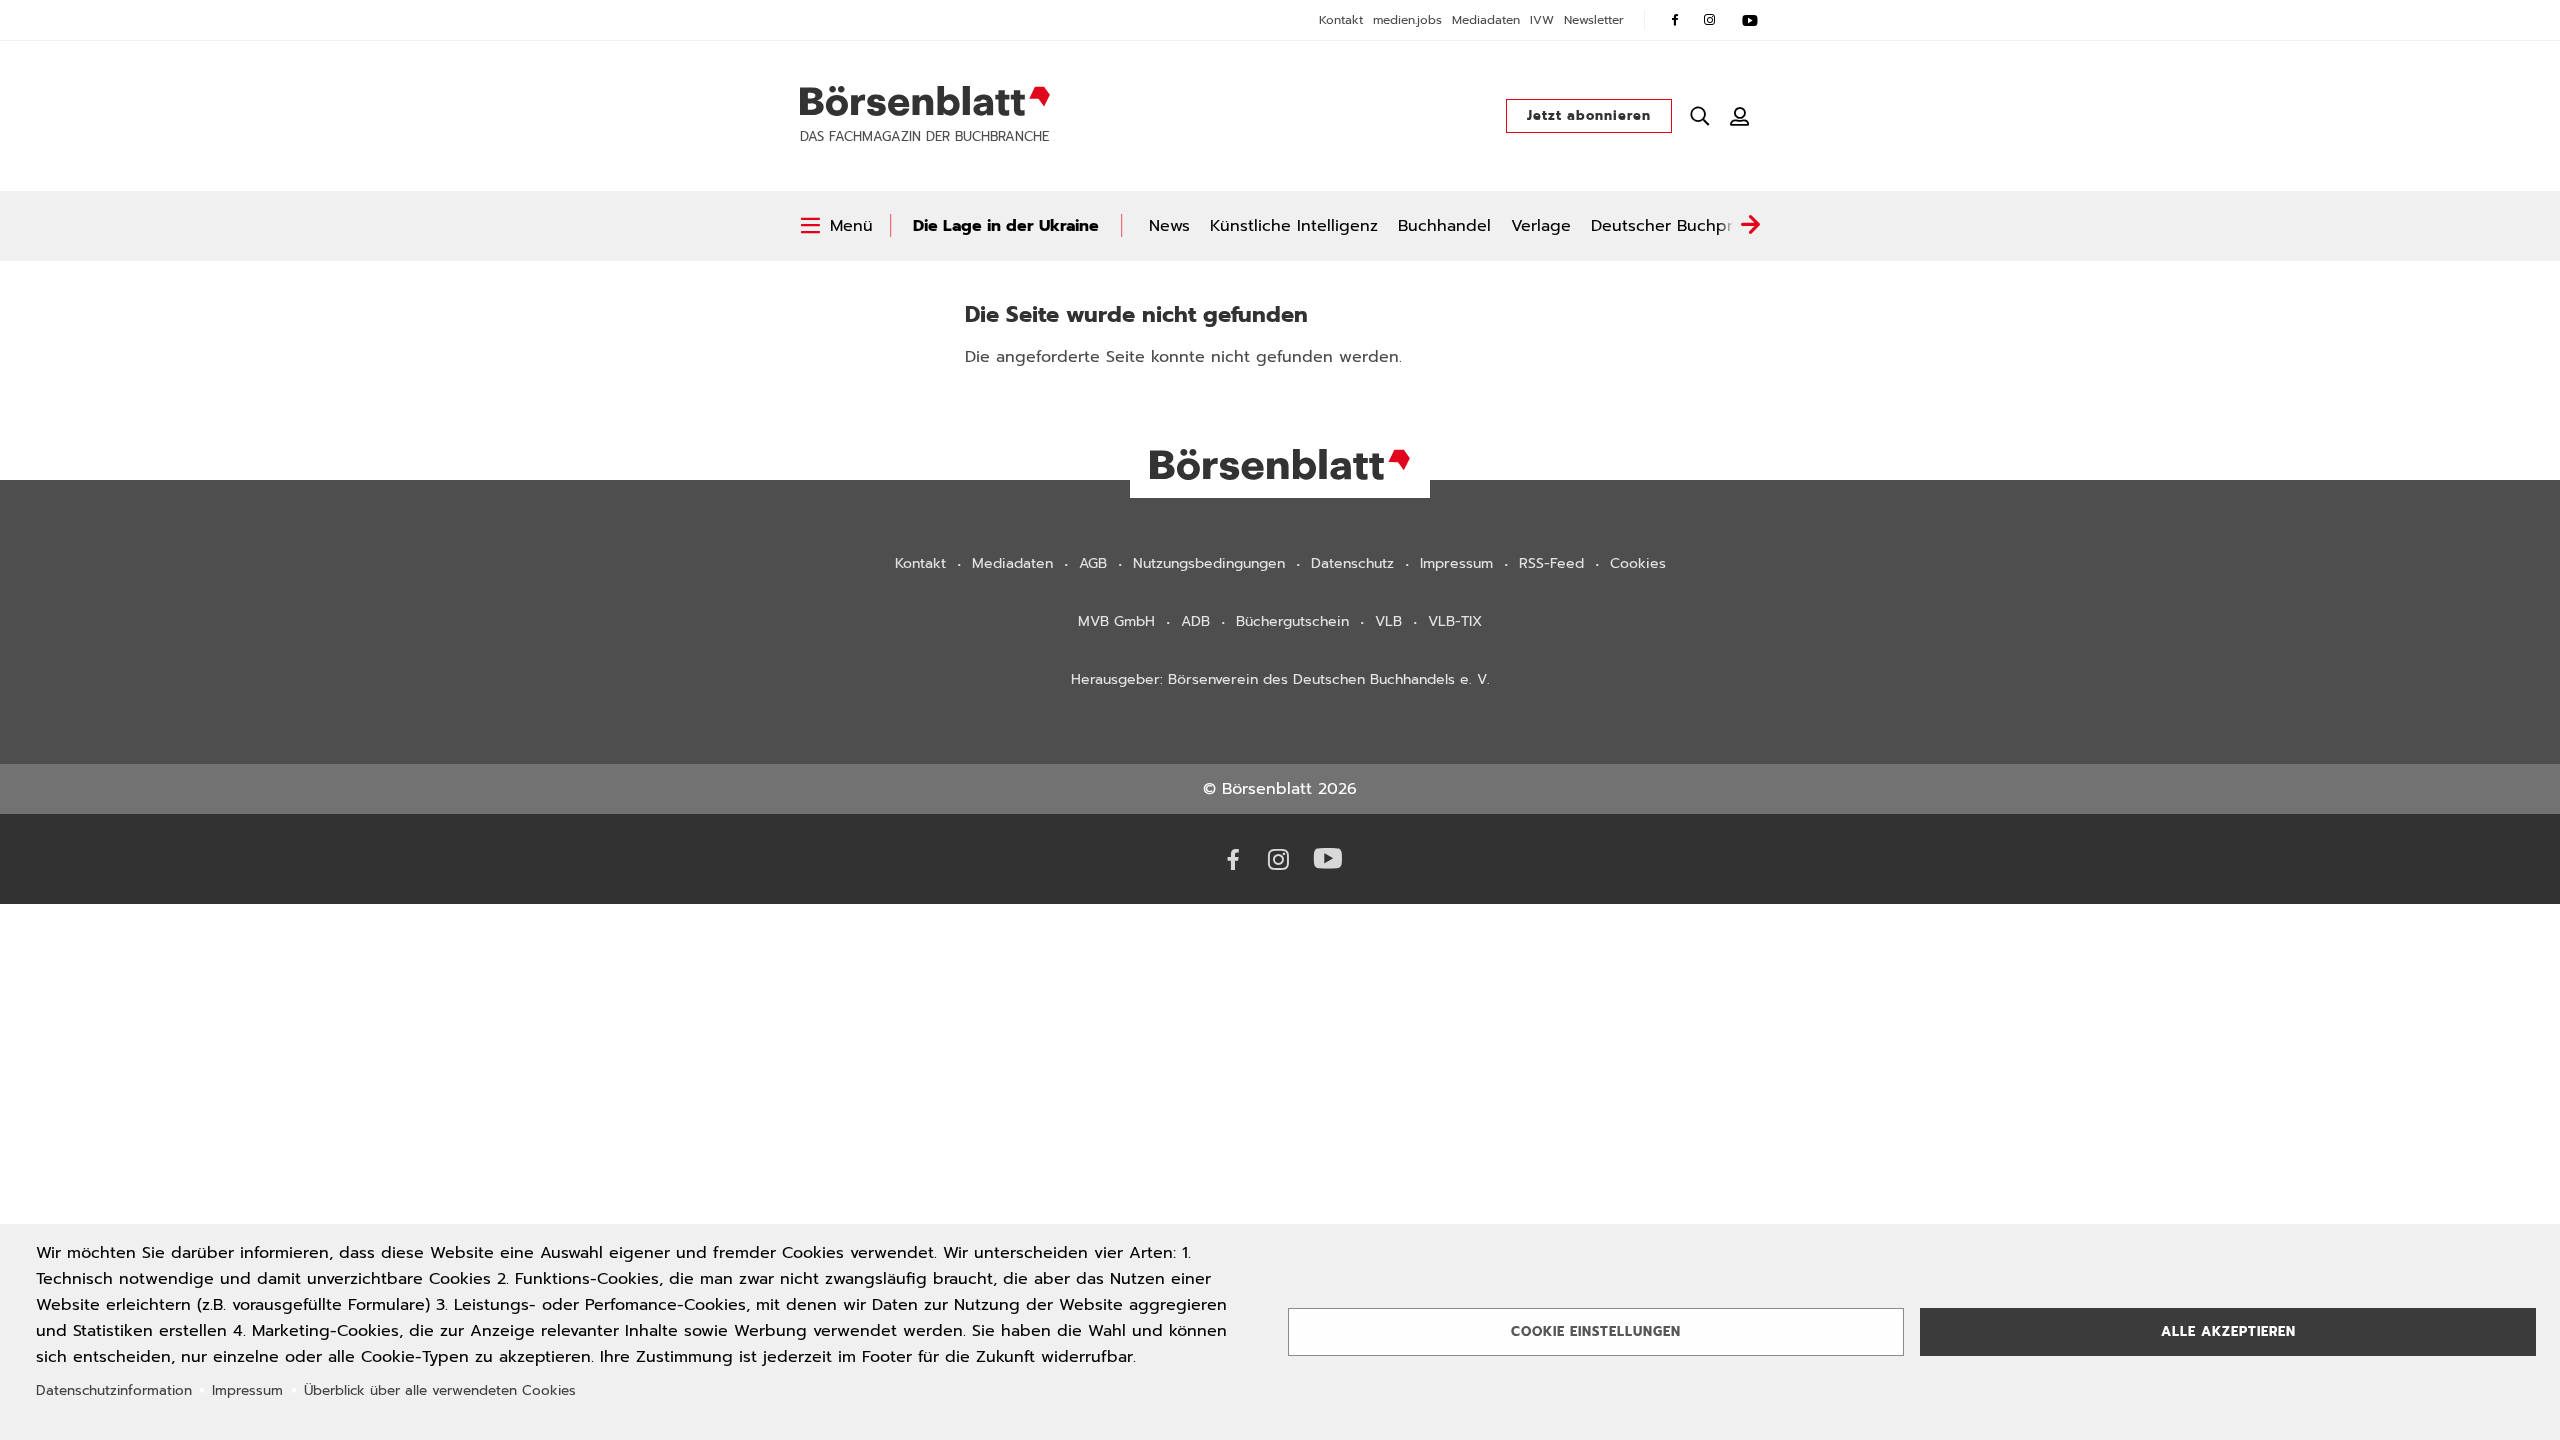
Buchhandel (1444, 226)
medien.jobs (1407, 20)
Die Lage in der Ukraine (1006, 226)
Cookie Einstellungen (1596, 1331)
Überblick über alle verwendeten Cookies (440, 1390)
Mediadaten (1486, 20)
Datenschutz (1352, 563)
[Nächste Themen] (1750, 226)
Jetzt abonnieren (1589, 115)
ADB (1195, 621)
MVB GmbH (1116, 621)
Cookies (1638, 563)
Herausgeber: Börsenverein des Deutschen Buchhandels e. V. (1280, 679)
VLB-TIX (1455, 621)
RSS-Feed (1551, 563)
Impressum (1456, 563)
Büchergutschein (1292, 621)
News (1169, 226)
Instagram (1710, 20)
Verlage (1541, 226)
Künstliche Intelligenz (1294, 226)
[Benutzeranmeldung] (1740, 116)
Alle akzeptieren (2228, 1331)
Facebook (1675, 20)
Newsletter (1594, 20)
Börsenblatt (925, 101)
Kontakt (1341, 20)
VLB (1388, 621)
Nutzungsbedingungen (1209, 563)
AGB (1093, 563)
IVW (1542, 20)
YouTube (1750, 20)
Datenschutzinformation (114, 1390)
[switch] (836, 226)
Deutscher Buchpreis (1673, 226)
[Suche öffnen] (1700, 116)
